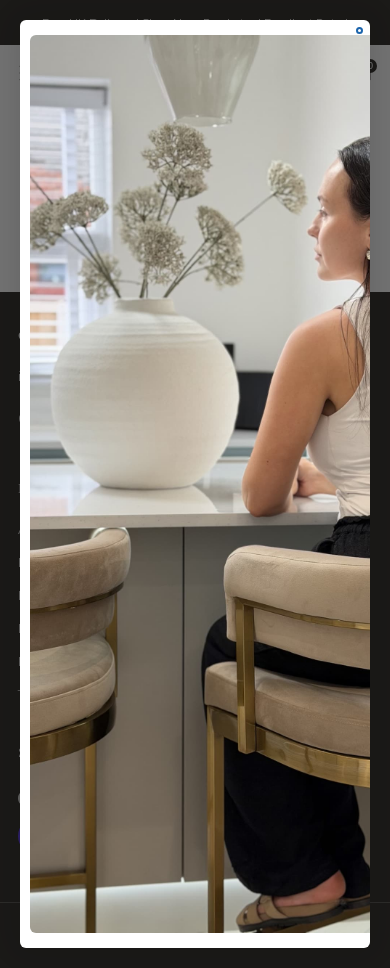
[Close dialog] (359, 30)
